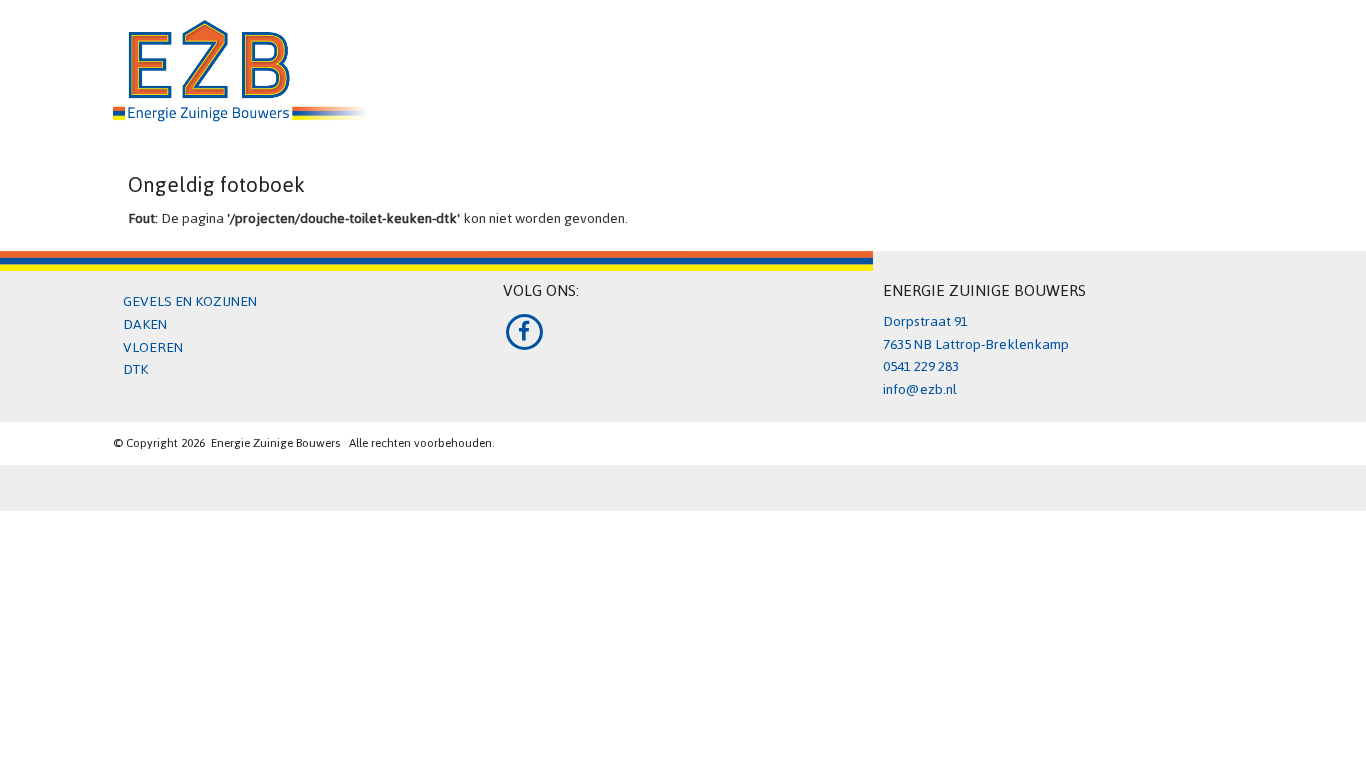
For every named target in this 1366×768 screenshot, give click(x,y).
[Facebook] (524, 331)
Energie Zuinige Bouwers (275, 442)
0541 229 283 (921, 366)
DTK (135, 369)
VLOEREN (153, 347)
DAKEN (145, 324)
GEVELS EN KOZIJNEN (190, 301)
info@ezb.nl (920, 389)
